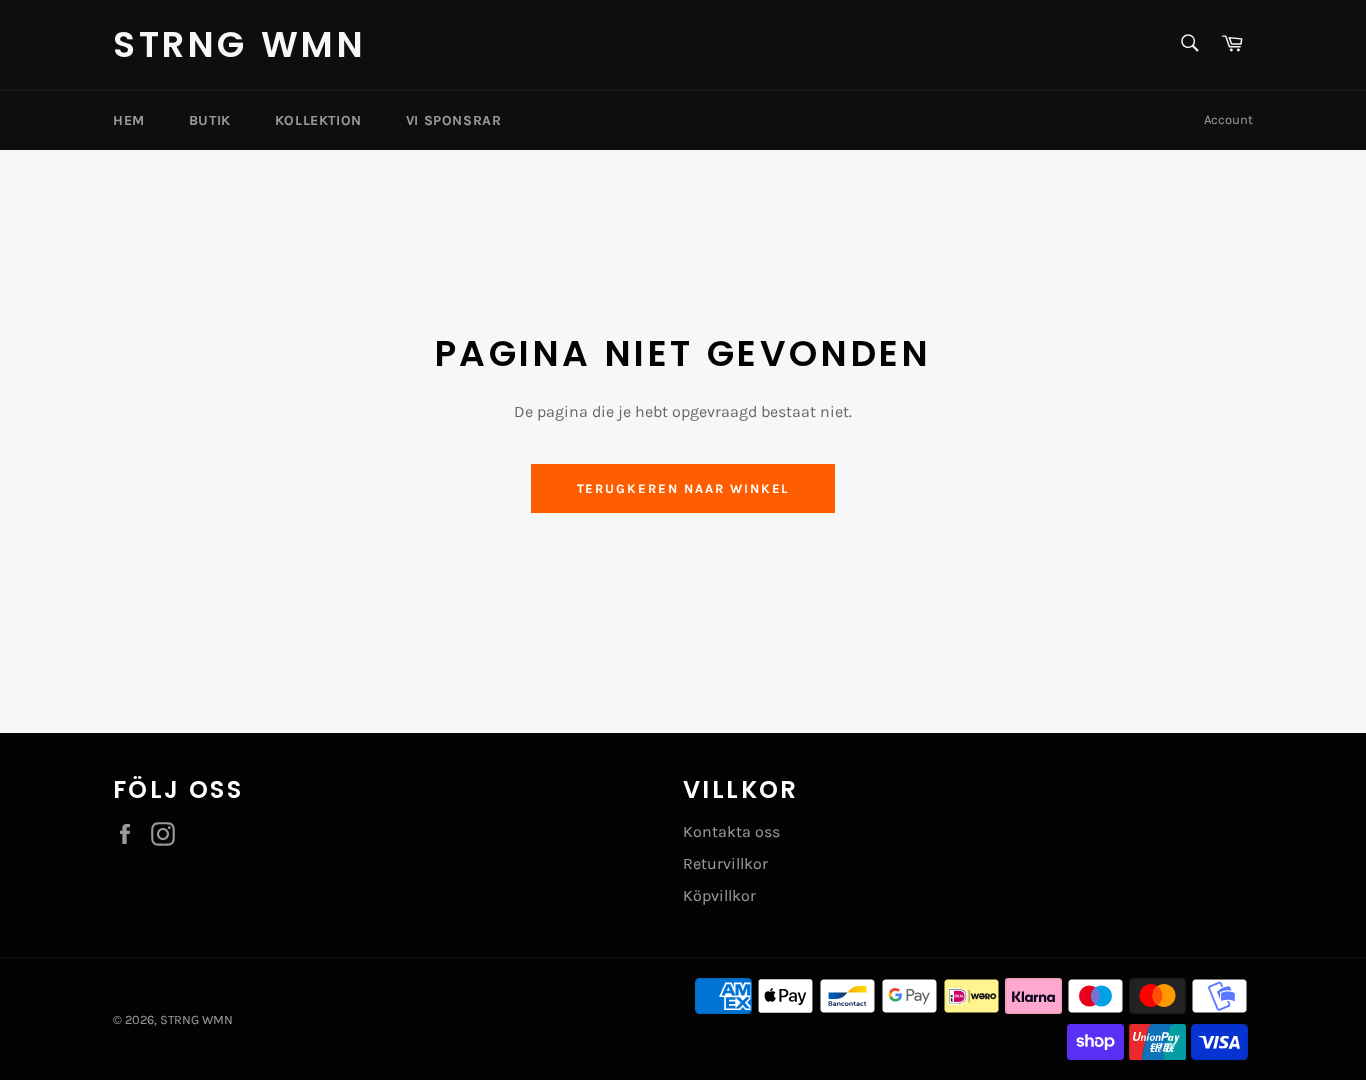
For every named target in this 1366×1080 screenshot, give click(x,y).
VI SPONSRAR (454, 120)
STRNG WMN (239, 45)
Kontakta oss (731, 831)
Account (1228, 119)
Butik (210, 120)
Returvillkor (725, 863)
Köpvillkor (719, 895)
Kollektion (318, 120)
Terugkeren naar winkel (683, 488)
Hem (129, 120)
